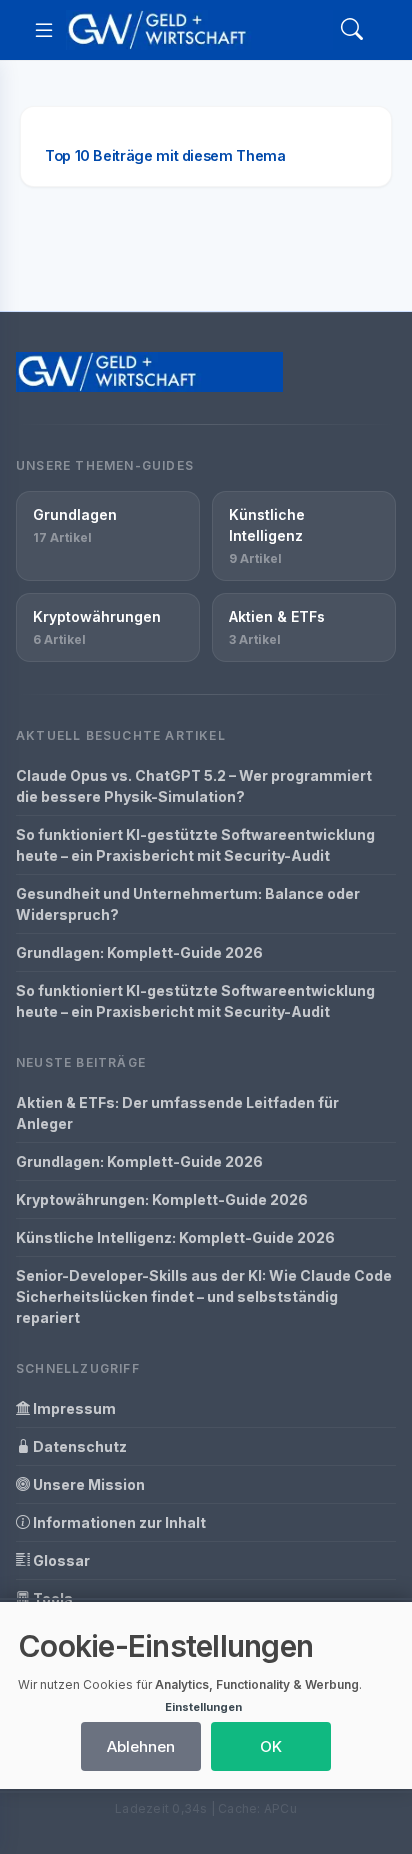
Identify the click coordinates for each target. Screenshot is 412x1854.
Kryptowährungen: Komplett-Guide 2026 (162, 1199)
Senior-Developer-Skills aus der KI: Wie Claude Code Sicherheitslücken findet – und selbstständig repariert (204, 1296)
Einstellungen (203, 1707)
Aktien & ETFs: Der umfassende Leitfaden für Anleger (177, 1113)
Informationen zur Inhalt (118, 1522)
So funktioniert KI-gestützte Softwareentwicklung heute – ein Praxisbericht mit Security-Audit (195, 845)
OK (271, 1746)
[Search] (352, 30)
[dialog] (206, 1695)
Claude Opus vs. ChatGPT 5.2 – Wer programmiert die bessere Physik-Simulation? (194, 786)
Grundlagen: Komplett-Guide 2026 (139, 952)
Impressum (73, 1408)
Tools (51, 1598)
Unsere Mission (87, 1484)
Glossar (60, 1560)
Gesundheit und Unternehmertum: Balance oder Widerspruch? (188, 904)
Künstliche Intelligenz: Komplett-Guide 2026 (175, 1237)
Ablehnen (141, 1746)
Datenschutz (78, 1446)
